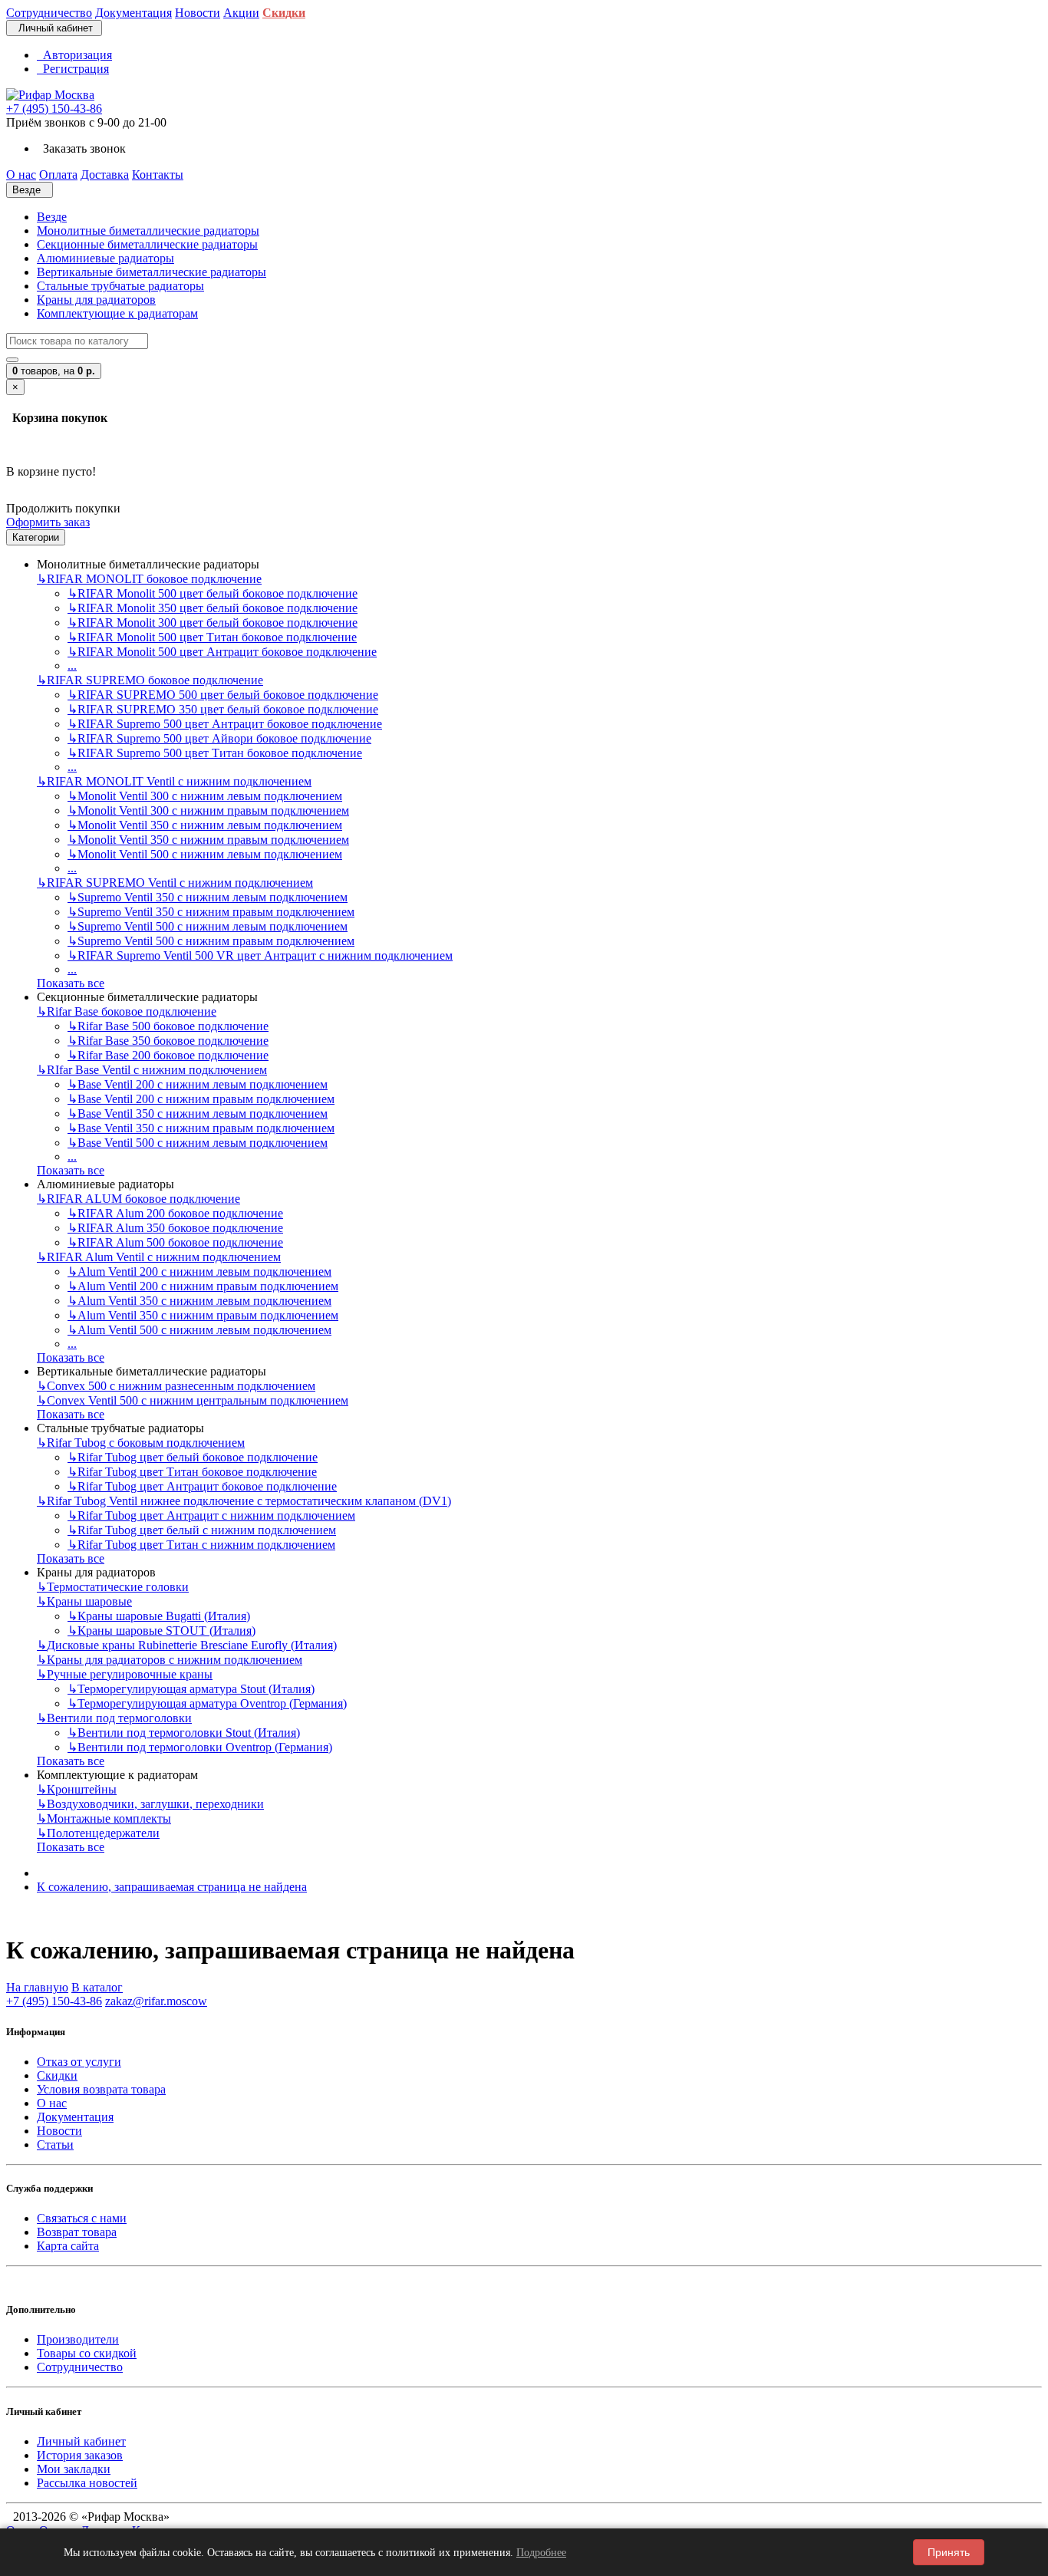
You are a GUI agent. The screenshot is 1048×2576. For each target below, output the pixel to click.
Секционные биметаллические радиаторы (147, 244)
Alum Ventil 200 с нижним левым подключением (199, 1272)
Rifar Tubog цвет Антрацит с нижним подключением (211, 1515)
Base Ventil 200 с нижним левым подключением (198, 1084)
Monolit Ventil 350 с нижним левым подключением (205, 825)
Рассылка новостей (87, 2483)
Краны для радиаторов (96, 300)
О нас (52, 2103)
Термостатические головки (113, 1587)
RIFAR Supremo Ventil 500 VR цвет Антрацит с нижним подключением (260, 955)
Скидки (57, 2075)
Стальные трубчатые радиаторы (120, 286)
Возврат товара (77, 2232)
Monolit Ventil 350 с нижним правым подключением (208, 840)
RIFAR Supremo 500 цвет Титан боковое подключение (215, 753)
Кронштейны (77, 1789)
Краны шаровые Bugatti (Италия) (159, 1616)
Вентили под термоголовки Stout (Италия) (184, 1733)
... (72, 665)
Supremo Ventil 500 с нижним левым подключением (208, 926)
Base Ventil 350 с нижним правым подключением (201, 1128)
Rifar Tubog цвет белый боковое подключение (193, 1457)
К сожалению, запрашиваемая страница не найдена (172, 1887)
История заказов (80, 2455)
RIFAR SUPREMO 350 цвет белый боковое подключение (223, 709)
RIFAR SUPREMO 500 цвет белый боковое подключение (223, 695)
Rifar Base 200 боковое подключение (168, 1055)
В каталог (97, 1987)
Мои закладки (74, 2469)
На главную (37, 1987)
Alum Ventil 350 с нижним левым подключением (199, 1301)
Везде (52, 217)
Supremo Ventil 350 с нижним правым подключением (211, 912)
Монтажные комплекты (104, 1818)
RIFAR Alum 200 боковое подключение (175, 1213)
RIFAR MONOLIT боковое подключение (149, 579)
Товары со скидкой (87, 2353)
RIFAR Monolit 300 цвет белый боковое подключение (213, 623)
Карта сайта (68, 2246)
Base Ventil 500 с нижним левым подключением (198, 1143)
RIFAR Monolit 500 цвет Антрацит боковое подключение (222, 652)
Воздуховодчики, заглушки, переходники (150, 1804)
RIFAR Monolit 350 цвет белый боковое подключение (213, 608)
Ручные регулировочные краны (125, 1674)
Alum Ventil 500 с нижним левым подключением (199, 1330)
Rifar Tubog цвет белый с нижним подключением (202, 1530)
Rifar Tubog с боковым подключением (141, 1443)
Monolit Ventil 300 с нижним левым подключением (205, 796)
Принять (949, 2552)
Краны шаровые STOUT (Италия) (161, 1631)
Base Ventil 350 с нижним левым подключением (198, 1113)
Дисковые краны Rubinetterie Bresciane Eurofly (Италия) (187, 1645)
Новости (59, 2131)
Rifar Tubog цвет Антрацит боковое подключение (202, 1486)
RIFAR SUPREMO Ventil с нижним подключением (175, 883)
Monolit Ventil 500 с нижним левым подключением (205, 854)
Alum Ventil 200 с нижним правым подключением (203, 1286)
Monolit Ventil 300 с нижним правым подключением (208, 810)
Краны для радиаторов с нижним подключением (170, 1660)
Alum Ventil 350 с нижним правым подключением (203, 1315)
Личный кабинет (81, 2441)
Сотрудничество (80, 2367)
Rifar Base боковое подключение (127, 1011)
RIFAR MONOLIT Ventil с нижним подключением (174, 781)
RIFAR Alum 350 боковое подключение (175, 1228)
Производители (78, 2339)
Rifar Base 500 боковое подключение (168, 1026)
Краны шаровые (84, 1601)
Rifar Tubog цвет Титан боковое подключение (192, 1472)
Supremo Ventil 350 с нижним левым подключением (208, 897)
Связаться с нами (82, 2218)
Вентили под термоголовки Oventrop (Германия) (200, 1747)
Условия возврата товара (101, 2089)
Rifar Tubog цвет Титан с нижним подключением (201, 1545)
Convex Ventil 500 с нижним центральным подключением (193, 1400)
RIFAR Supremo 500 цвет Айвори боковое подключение (219, 738)
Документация (75, 2117)
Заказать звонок (81, 148)
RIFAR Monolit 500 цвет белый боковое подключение (213, 593)
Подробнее (541, 2553)
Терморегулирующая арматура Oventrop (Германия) (207, 1703)
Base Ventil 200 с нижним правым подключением (201, 1099)
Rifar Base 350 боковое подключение (168, 1041)
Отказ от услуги (79, 2062)
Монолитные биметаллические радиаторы (148, 231)
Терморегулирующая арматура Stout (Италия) (191, 1689)
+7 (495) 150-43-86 (54, 109)
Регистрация (73, 69)
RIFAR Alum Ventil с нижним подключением (159, 1257)
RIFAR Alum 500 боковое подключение (175, 1242)
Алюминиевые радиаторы (105, 258)
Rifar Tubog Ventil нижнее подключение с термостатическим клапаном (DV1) (244, 1501)
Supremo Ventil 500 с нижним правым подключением (211, 941)
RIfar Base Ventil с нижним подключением (152, 1070)
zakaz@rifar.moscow (156, 2001)
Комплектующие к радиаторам (117, 313)
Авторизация (74, 55)
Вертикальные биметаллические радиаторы (152, 272)
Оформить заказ (48, 522)
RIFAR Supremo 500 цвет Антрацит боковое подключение (225, 724)
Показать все (71, 983)
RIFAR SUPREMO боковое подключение (150, 680)
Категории (36, 537)
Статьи (55, 2144)
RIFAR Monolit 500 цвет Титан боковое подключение (212, 637)
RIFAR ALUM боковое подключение (138, 1199)
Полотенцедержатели (98, 1833)
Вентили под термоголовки (114, 1718)
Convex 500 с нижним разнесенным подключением (176, 1386)
